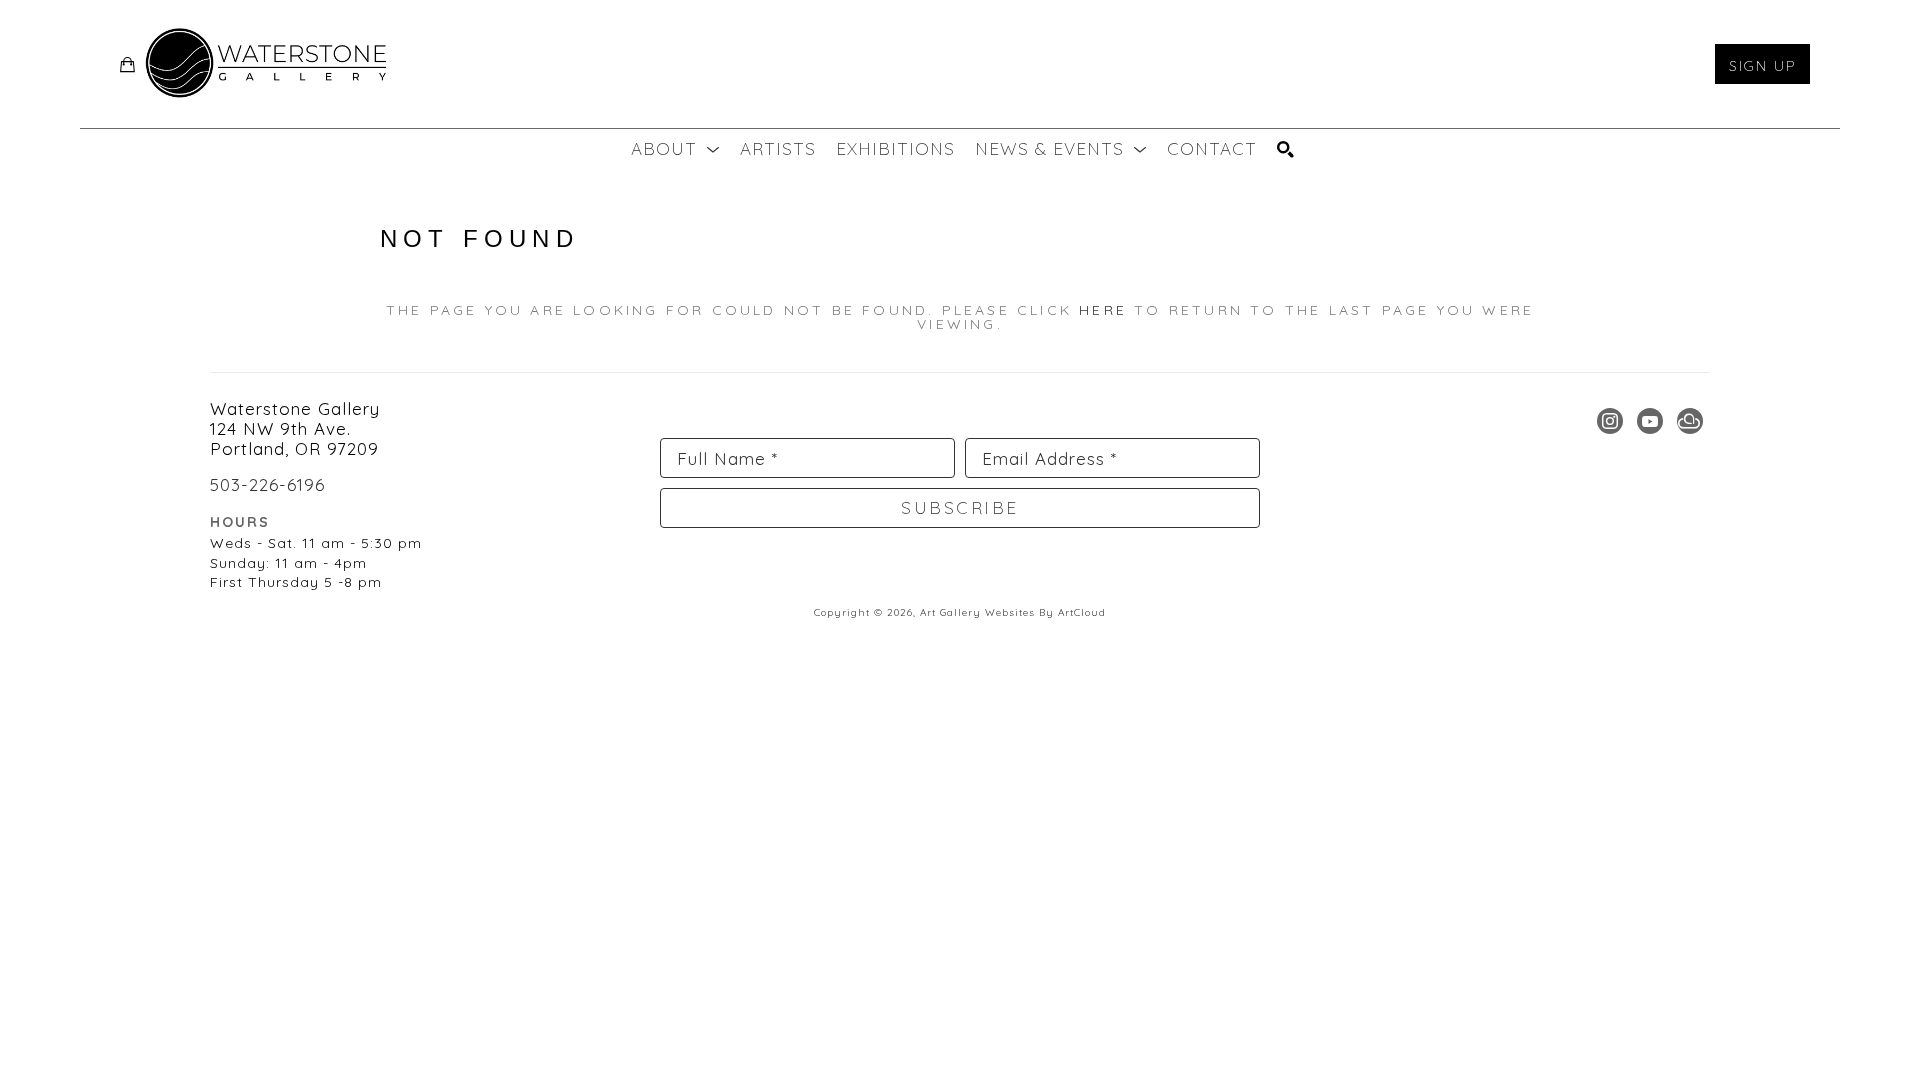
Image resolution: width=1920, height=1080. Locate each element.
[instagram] (1610, 421)
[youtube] (1650, 421)
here (1103, 310)
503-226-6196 (267, 484)
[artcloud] (1690, 421)
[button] (675, 149)
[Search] (1286, 149)
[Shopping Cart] (128, 64)
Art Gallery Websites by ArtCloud (1013, 612)
